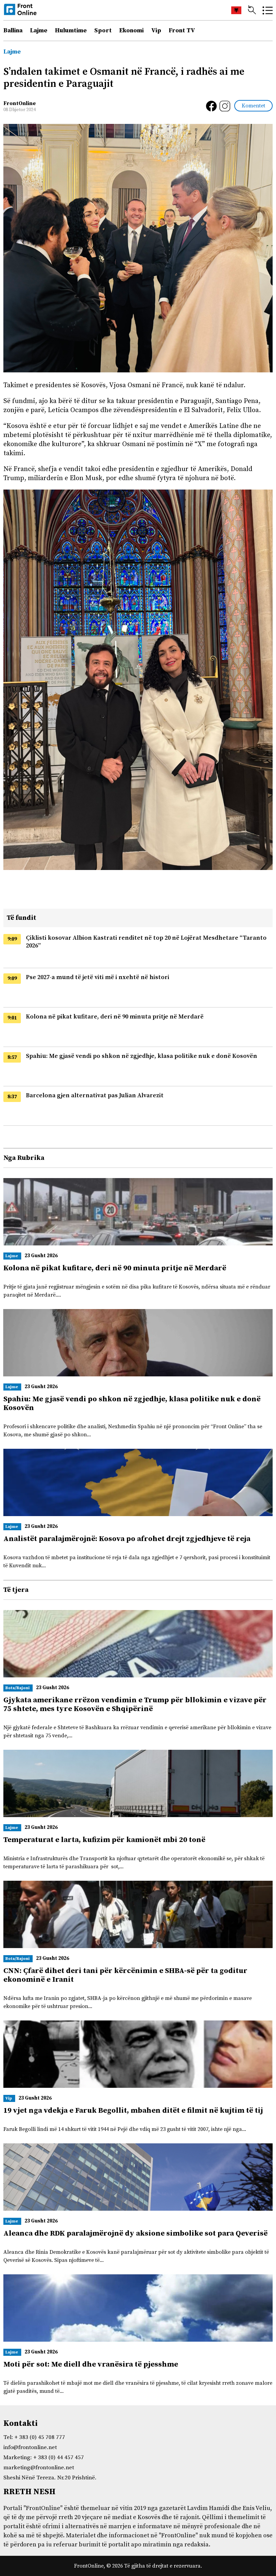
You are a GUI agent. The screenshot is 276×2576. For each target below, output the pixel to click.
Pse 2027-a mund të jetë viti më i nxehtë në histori (98, 977)
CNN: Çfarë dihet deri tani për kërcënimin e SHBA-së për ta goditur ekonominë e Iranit (125, 1975)
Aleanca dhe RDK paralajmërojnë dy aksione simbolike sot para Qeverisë (135, 2233)
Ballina (13, 30)
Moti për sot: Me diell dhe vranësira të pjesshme (91, 2364)
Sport (103, 30)
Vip (156, 30)
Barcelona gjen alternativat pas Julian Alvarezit (95, 1095)
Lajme (39, 30)
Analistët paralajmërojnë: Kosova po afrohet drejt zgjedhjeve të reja (127, 1539)
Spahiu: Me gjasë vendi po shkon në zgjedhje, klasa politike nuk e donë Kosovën (142, 1056)
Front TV (182, 30)
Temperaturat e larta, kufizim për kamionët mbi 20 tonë (104, 1840)
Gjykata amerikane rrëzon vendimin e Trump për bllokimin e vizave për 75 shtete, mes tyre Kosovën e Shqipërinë (135, 1704)
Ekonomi (131, 30)
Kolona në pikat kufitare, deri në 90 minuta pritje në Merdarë (115, 1017)
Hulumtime (71, 30)
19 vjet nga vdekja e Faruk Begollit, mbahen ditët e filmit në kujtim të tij (133, 2111)
